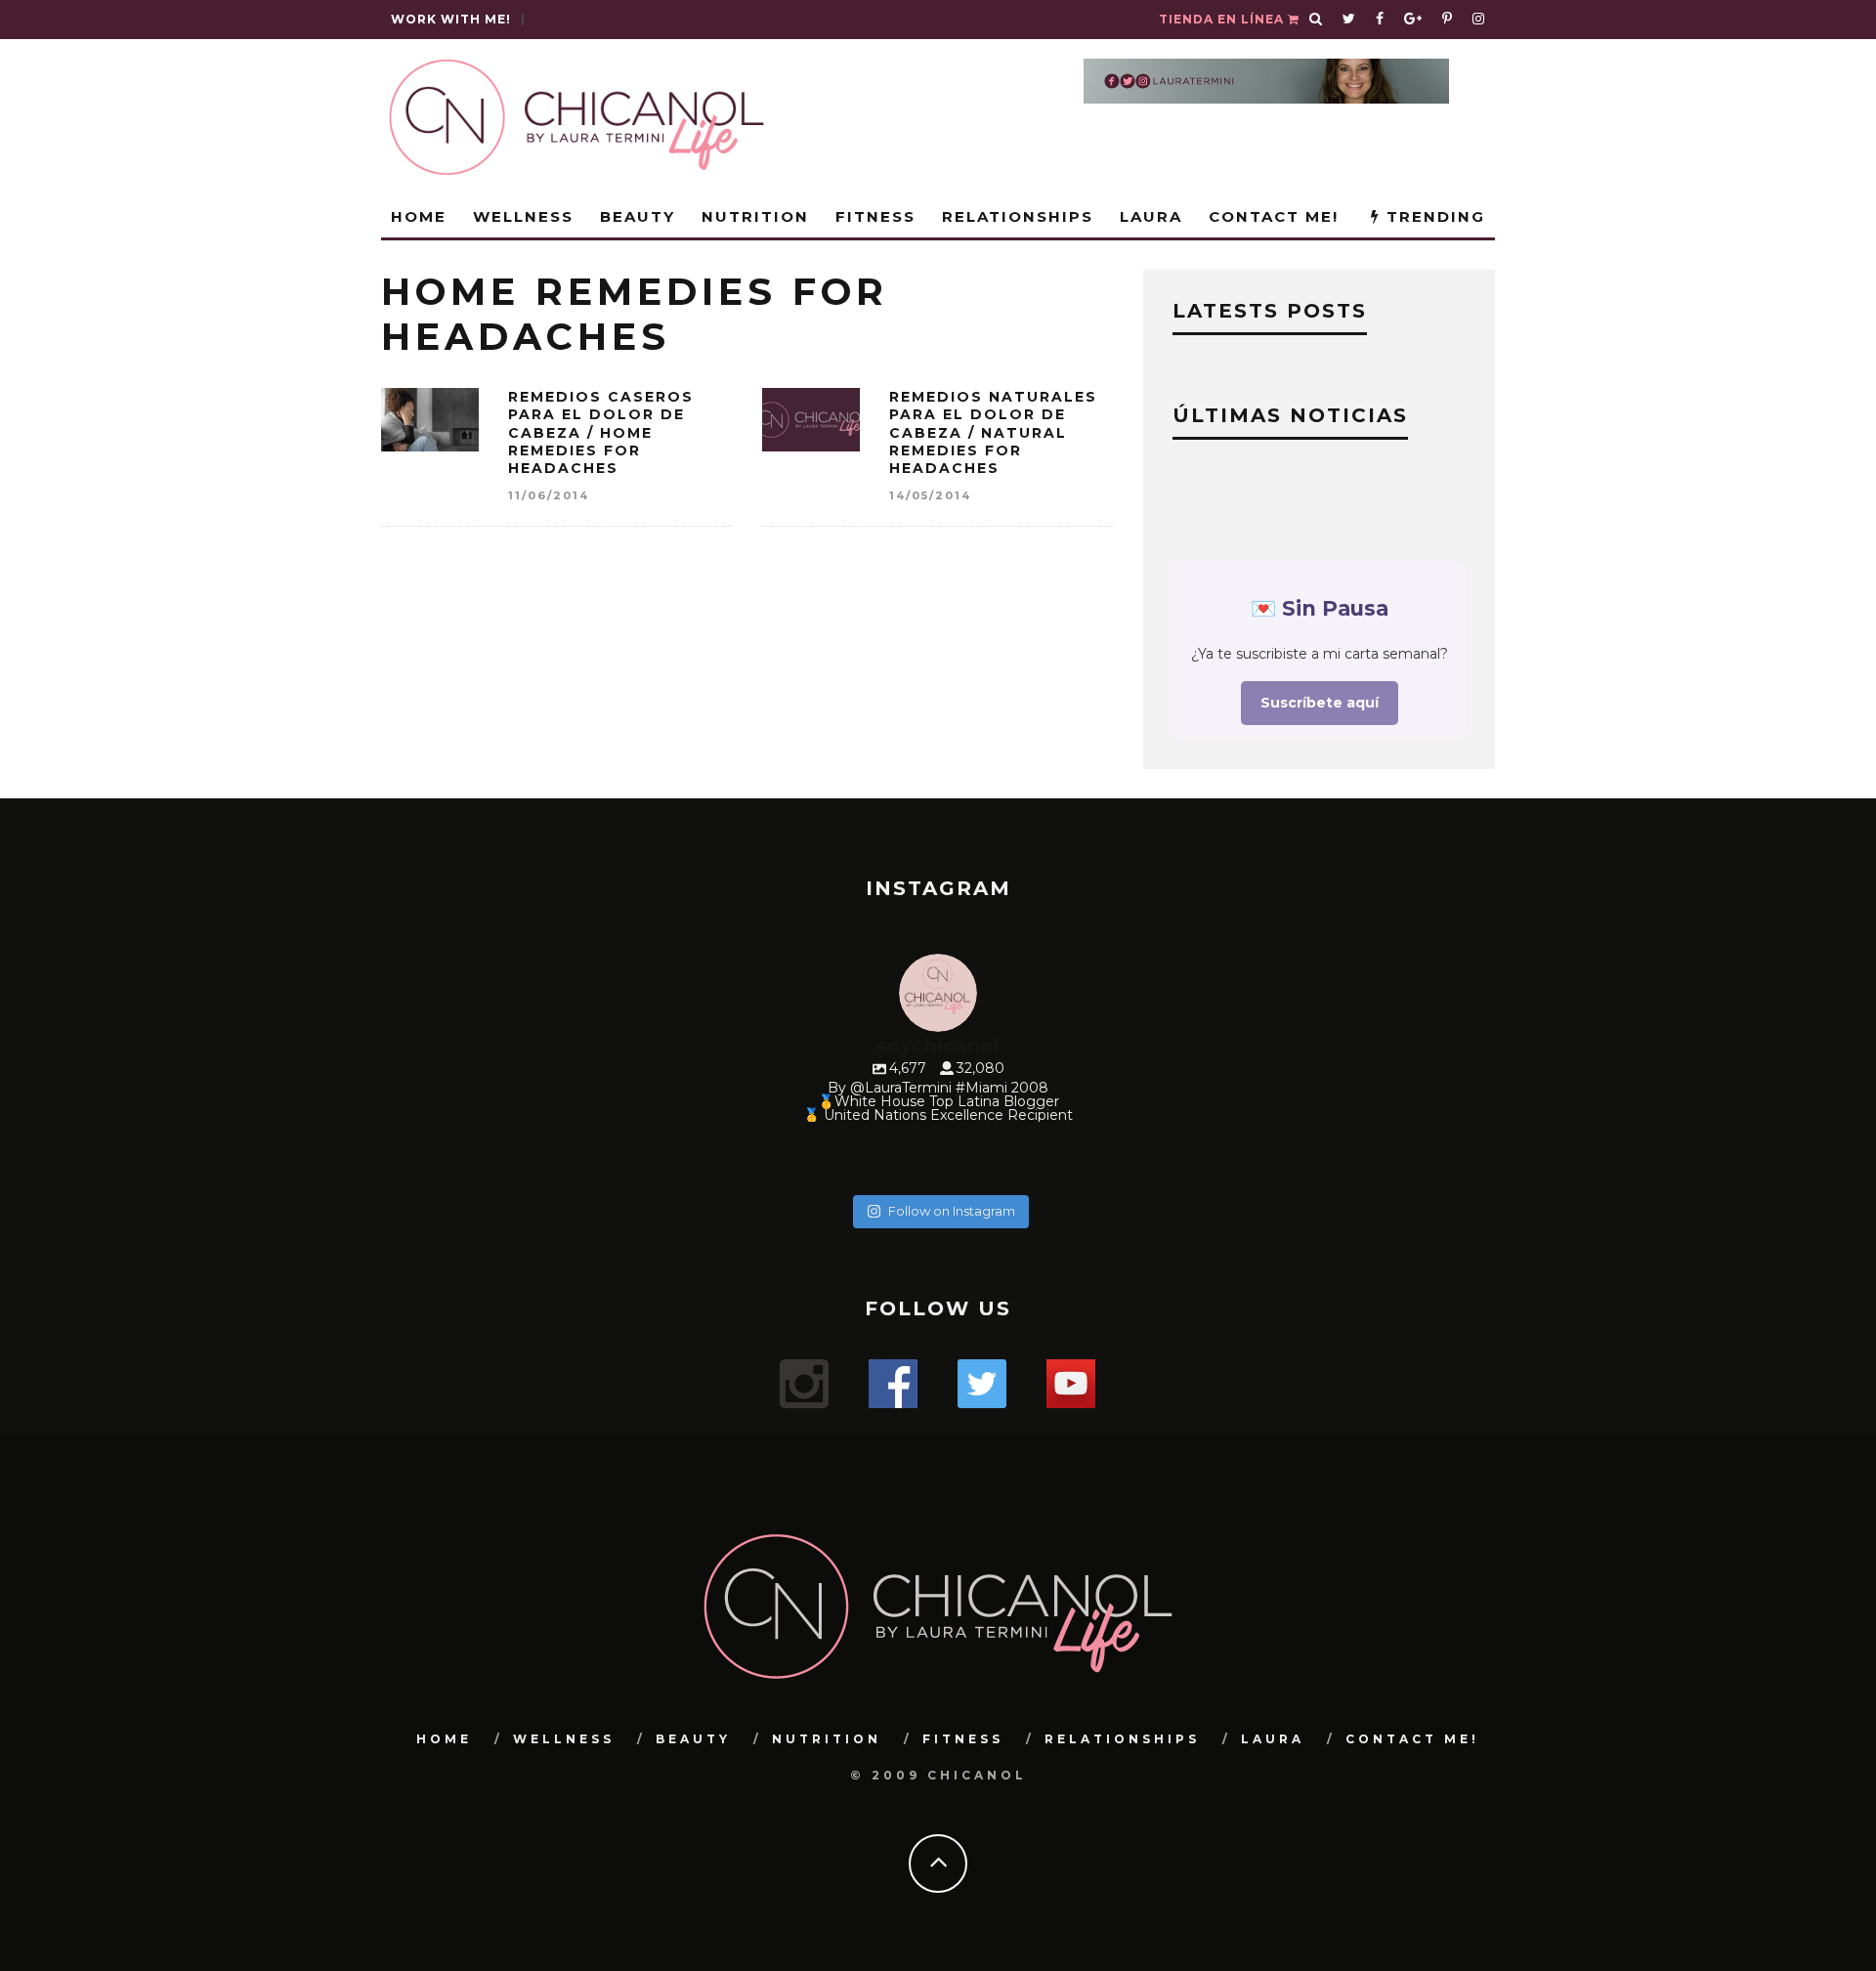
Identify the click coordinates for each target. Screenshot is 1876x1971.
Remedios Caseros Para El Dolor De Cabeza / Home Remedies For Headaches (601, 432)
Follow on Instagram (952, 1211)
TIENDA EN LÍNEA (1223, 19)
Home (419, 216)
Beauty (638, 216)
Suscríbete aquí (1320, 703)
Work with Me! (451, 19)
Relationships (1018, 216)
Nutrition (755, 216)
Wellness (523, 216)
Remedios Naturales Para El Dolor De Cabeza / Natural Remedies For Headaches (993, 432)
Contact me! (1274, 216)
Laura (1151, 216)
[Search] (1316, 20)
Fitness (875, 216)
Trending (1433, 216)
